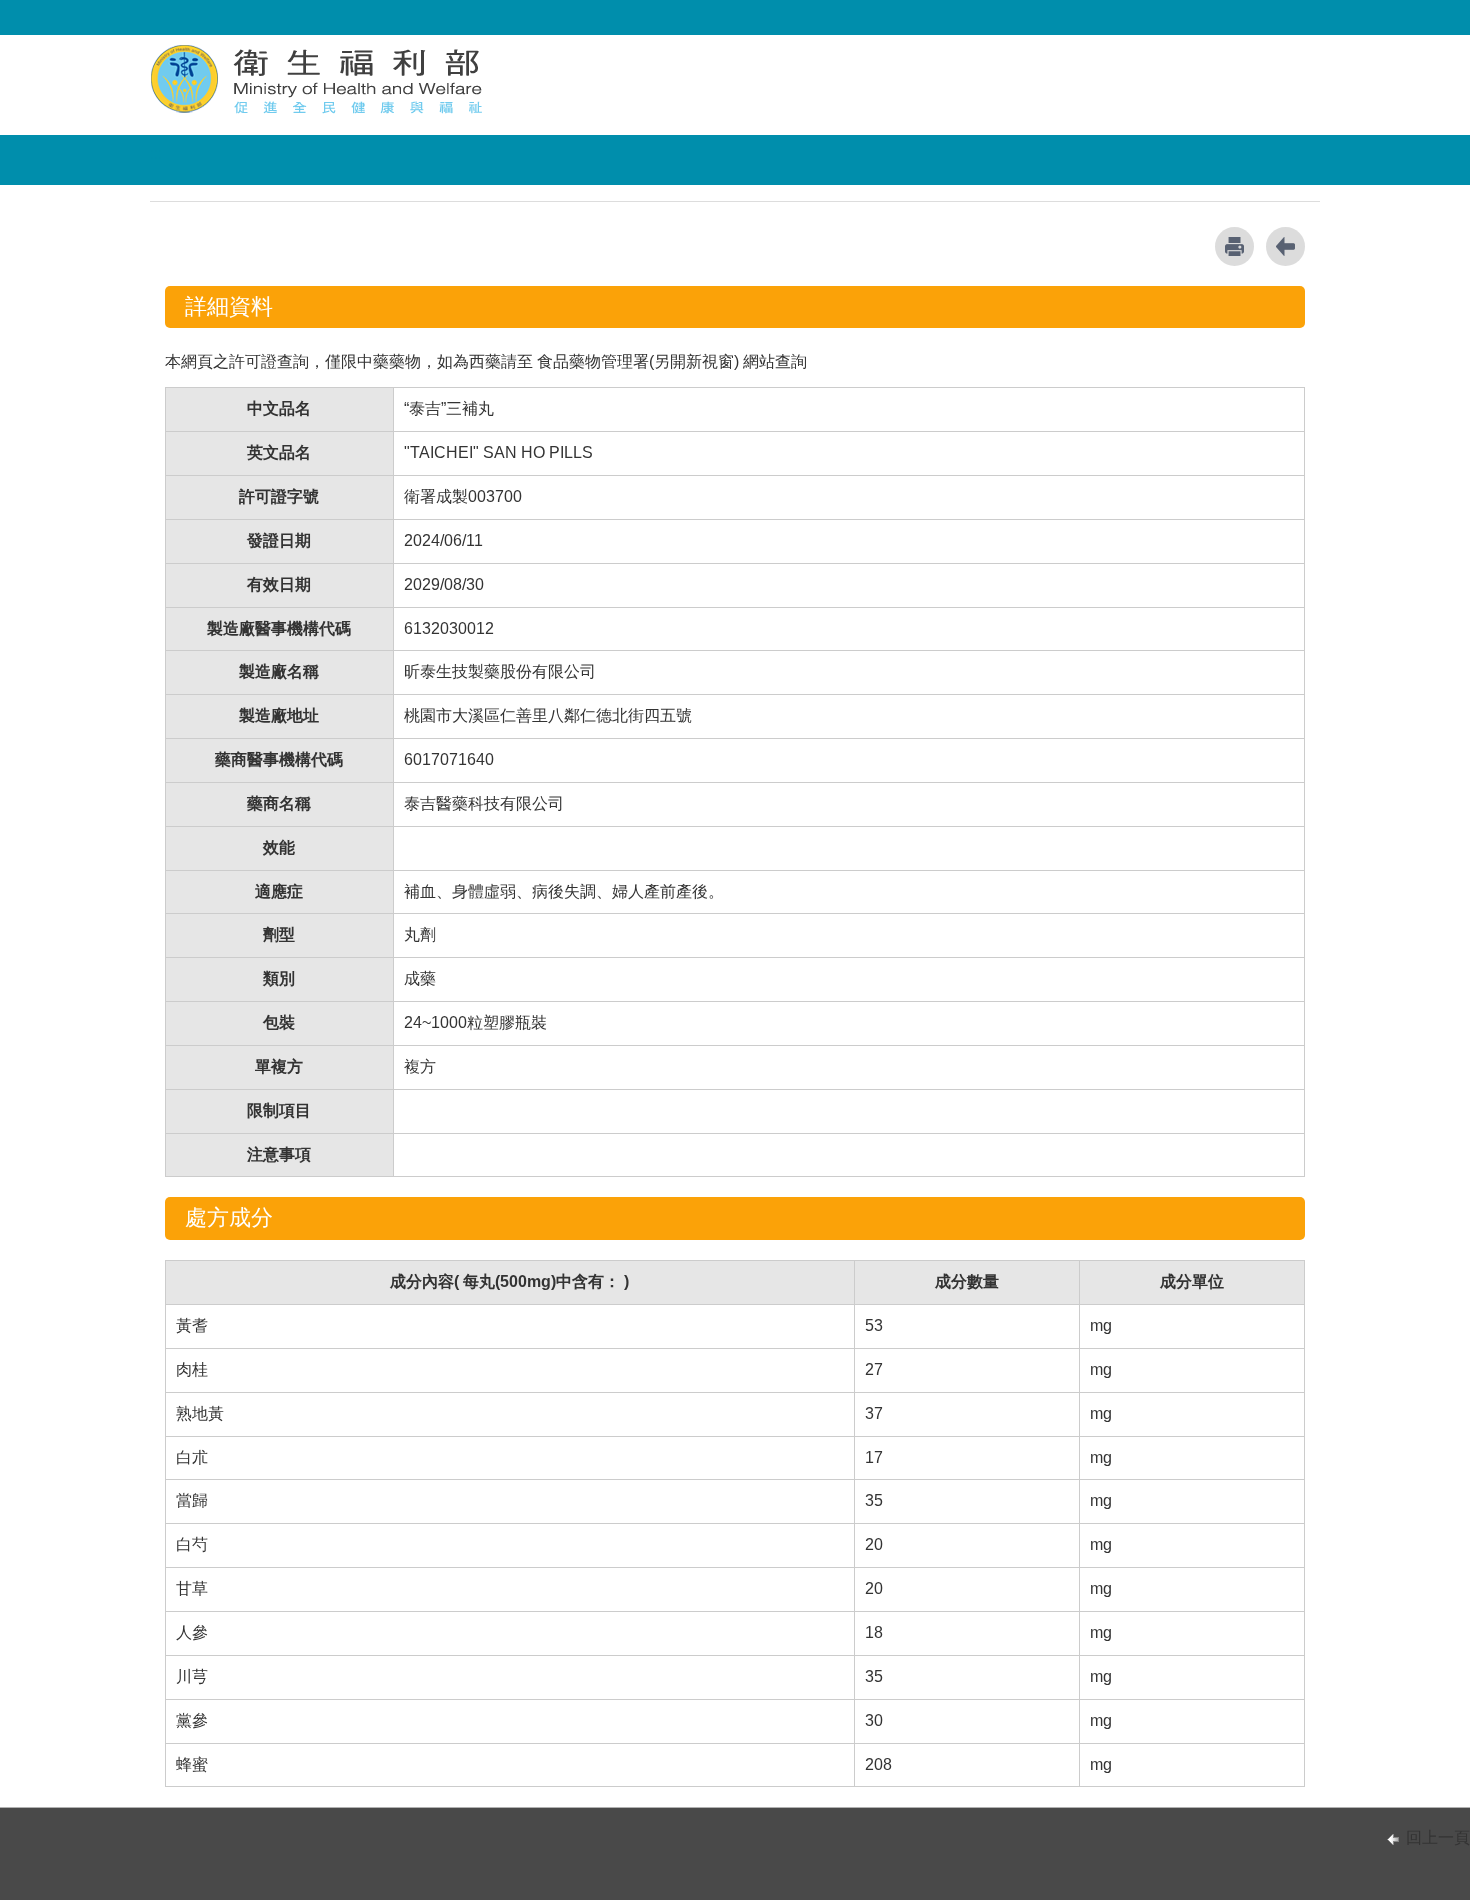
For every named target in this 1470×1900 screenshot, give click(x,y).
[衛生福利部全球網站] (319, 78)
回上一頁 (1438, 1837)
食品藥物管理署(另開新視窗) (638, 361)
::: (156, 153)
